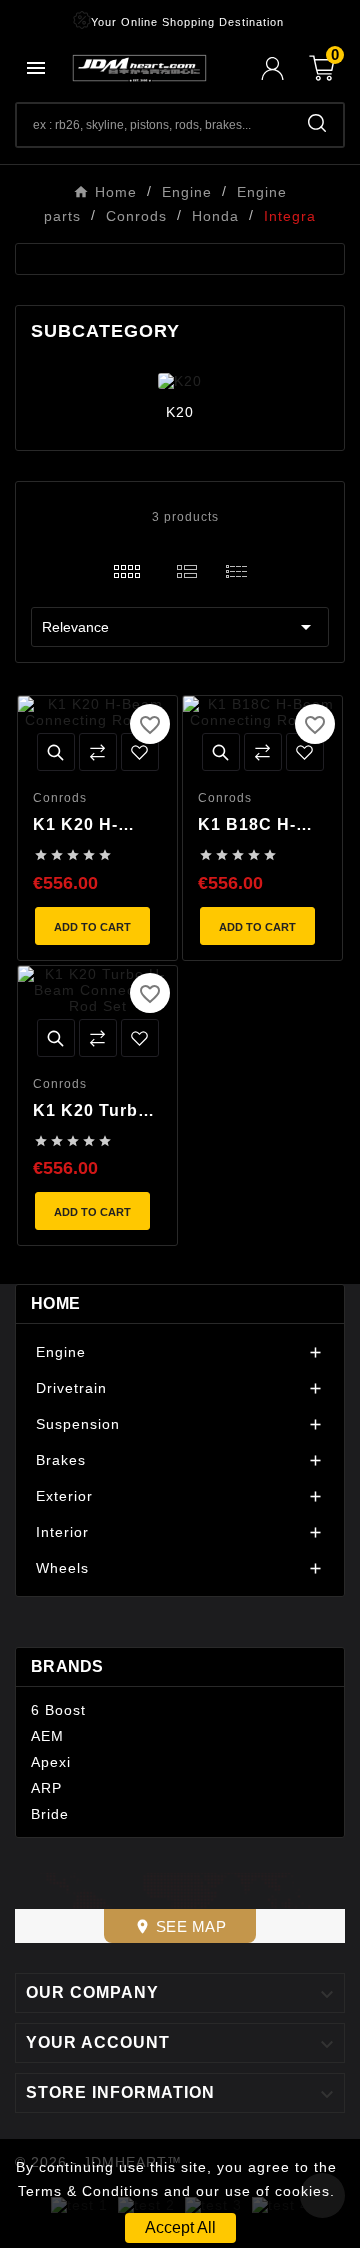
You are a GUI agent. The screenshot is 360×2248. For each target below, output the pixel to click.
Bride (50, 1814)
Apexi (51, 1762)
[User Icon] (285, 68)
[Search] (317, 123)
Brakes (61, 1460)
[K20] (180, 380)
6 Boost (58, 1710)
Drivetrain (71, 1388)
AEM (47, 1736)
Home (55, 1303)
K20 (180, 412)
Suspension (78, 1424)
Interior (62, 1532)
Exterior (64, 1496)
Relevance (180, 627)
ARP (46, 1788)
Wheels (62, 1568)
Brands (67, 1666)
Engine (61, 1352)
